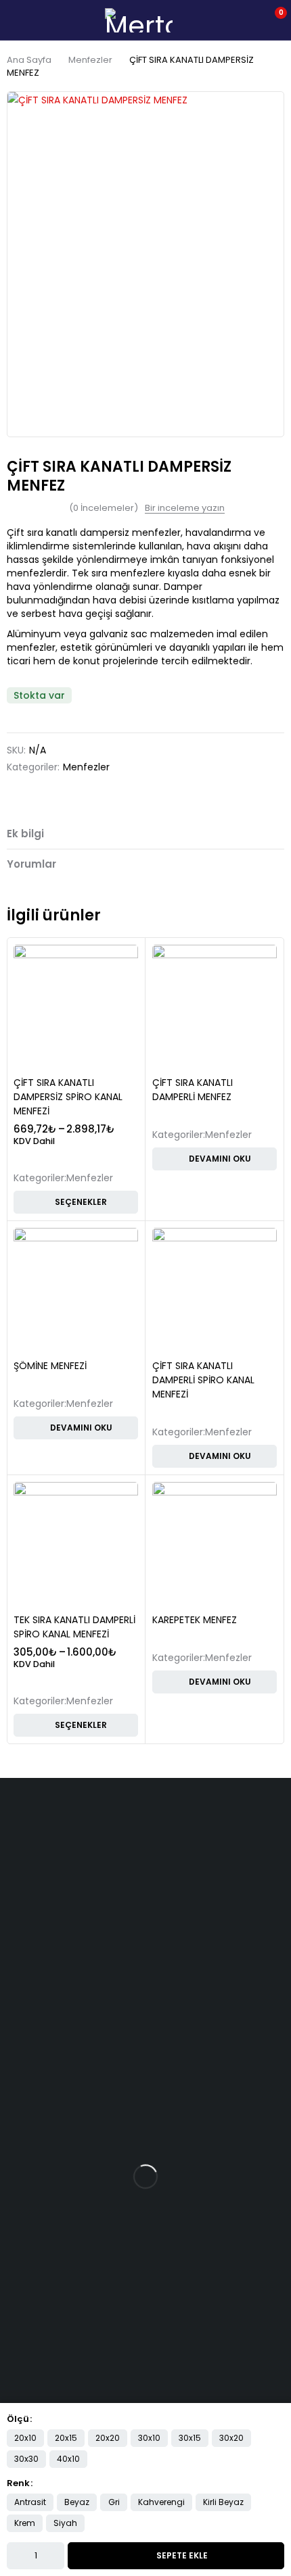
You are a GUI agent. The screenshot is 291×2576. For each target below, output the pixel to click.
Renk (18, 2483)
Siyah (65, 2523)
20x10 (25, 2438)
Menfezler (90, 60)
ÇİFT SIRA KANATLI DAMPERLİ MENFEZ (193, 1090)
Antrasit (30, 2502)
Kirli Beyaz (223, 2502)
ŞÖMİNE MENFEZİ (50, 1366)
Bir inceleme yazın (185, 508)
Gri (114, 2502)
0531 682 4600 (34, 1864)
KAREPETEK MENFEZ (195, 1620)
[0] (272, 20)
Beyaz (77, 2502)
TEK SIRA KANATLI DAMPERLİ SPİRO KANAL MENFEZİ (74, 1627)
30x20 (231, 2438)
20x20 (108, 2438)
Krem (25, 2523)
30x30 (26, 2459)
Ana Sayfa (29, 60)
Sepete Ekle (182, 2555)
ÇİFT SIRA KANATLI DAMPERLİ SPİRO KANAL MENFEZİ (203, 1380)
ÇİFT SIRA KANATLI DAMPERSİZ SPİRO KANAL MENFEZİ (68, 1097)
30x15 (190, 2438)
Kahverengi (161, 2502)
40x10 (68, 2459)
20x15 (66, 2438)
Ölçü (18, 2419)
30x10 (149, 2438)
